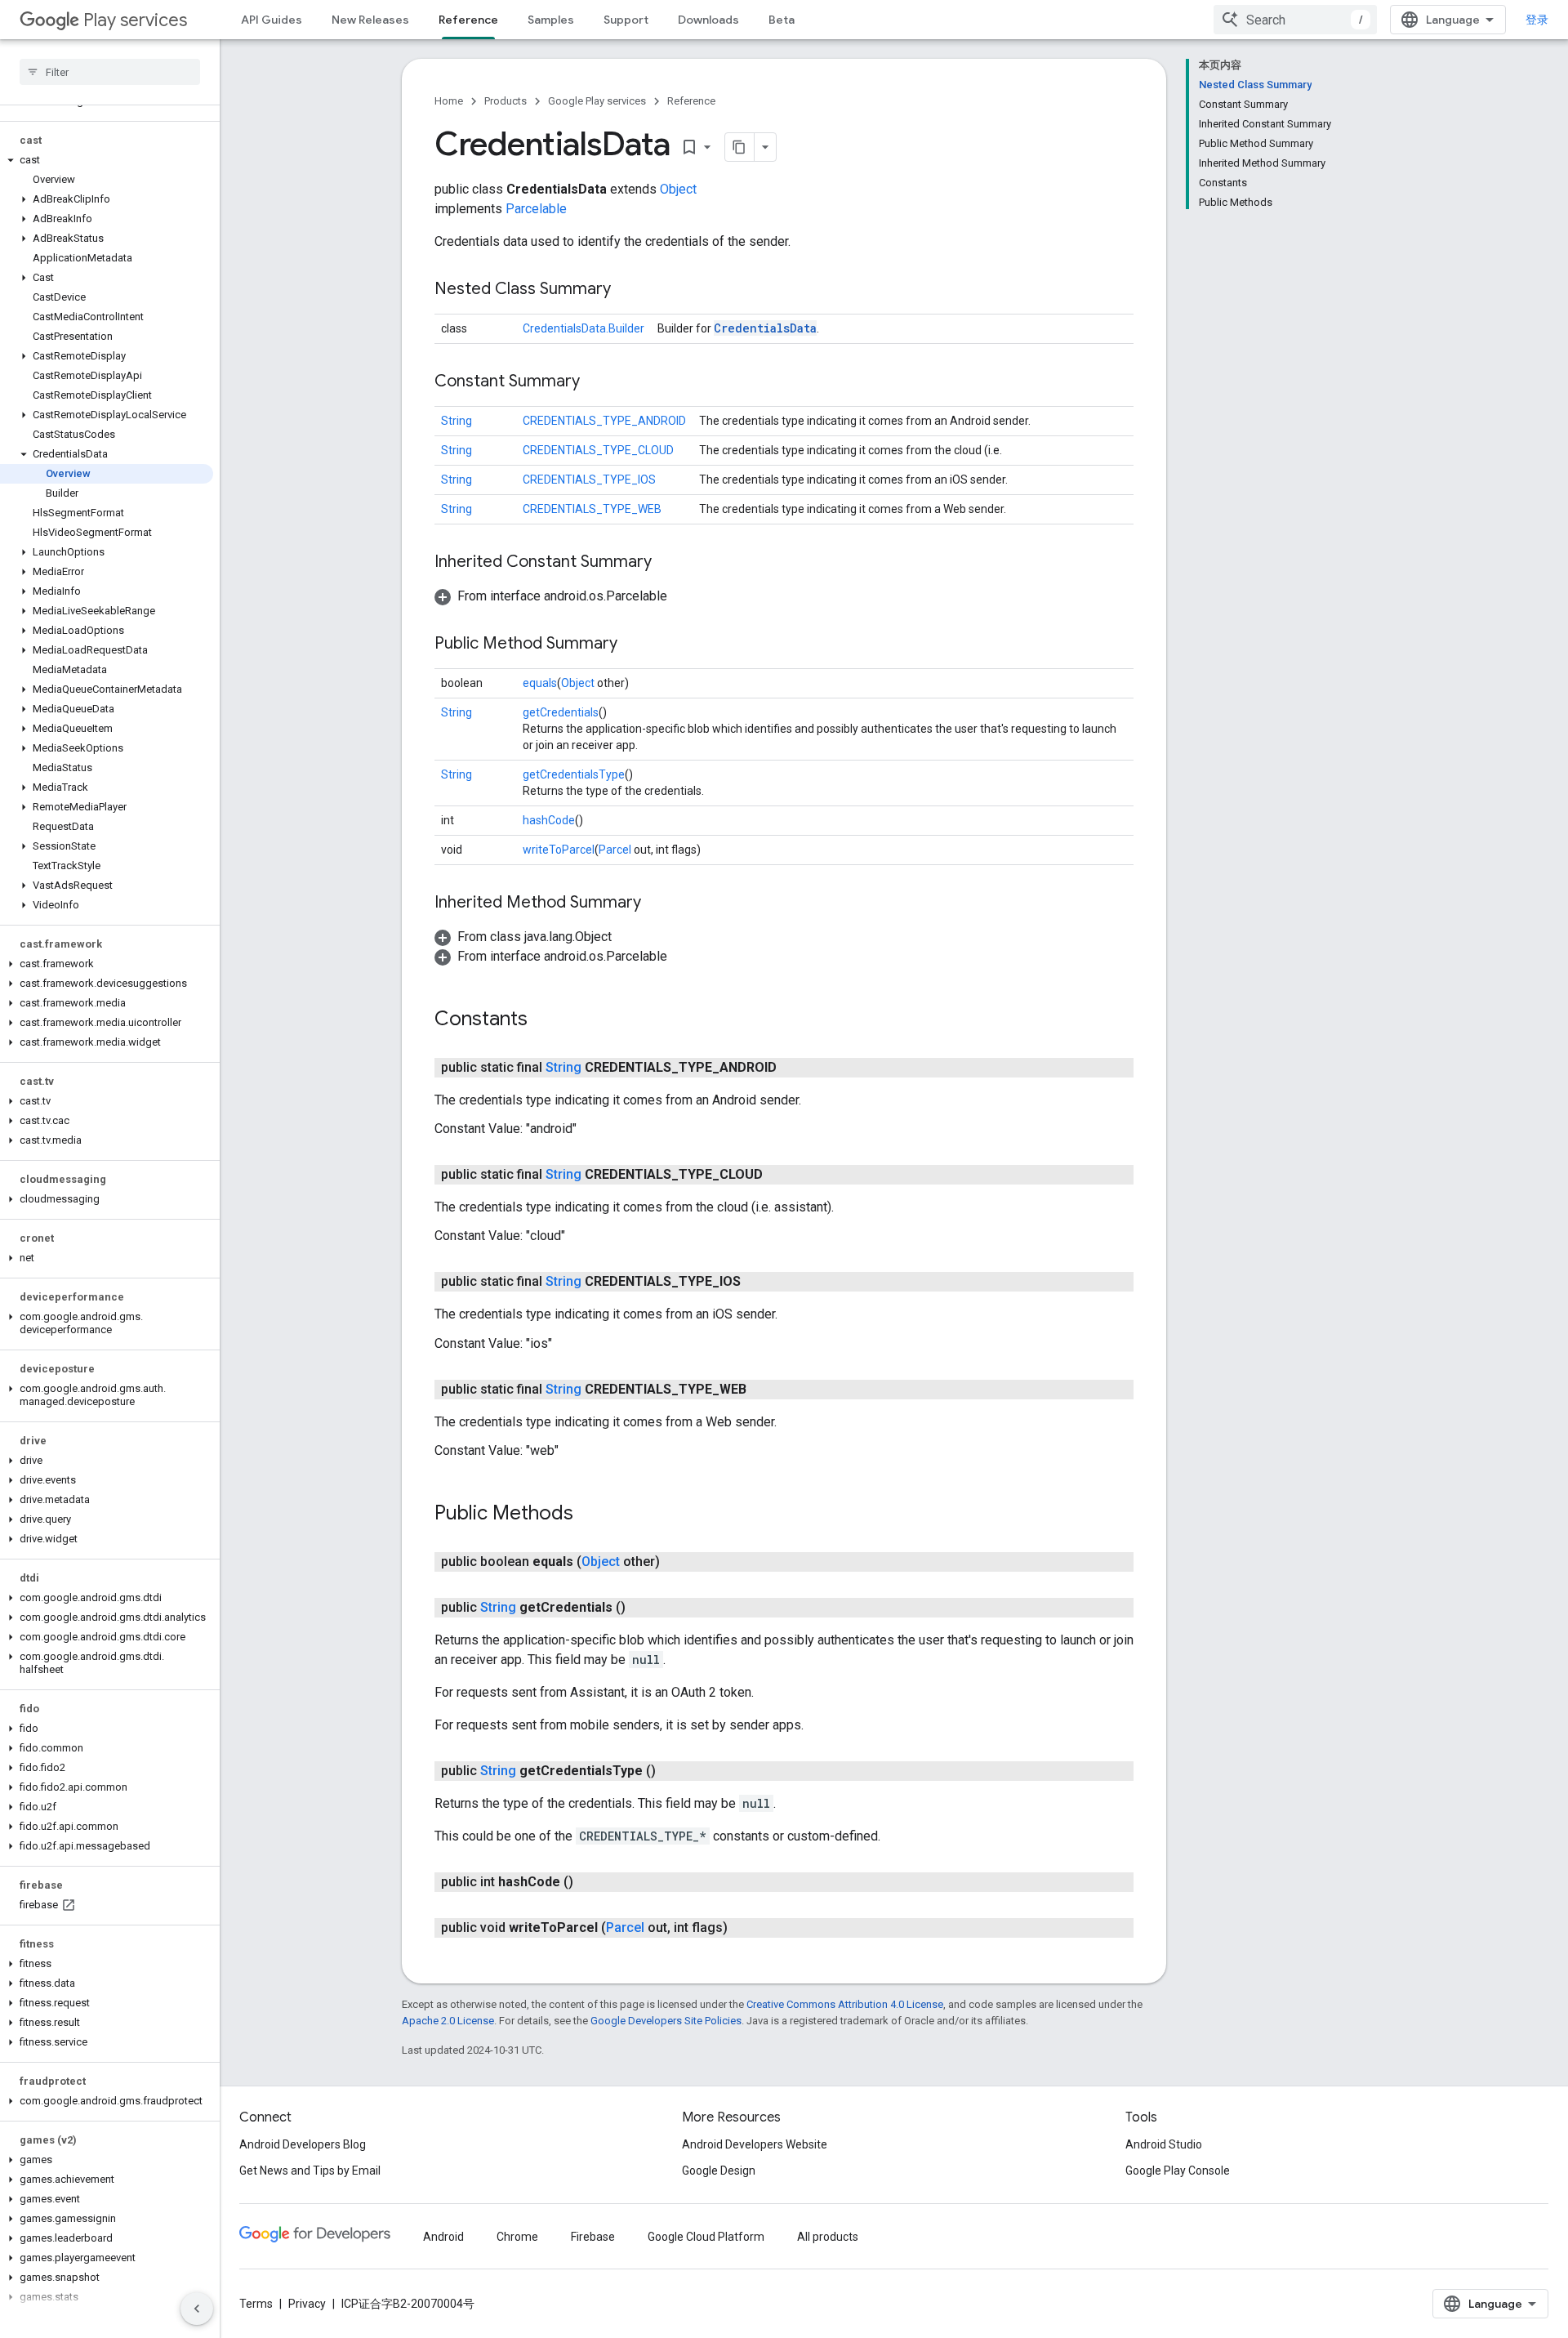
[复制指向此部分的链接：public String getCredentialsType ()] (672, 1771)
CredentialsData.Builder (584, 328)
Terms (256, 2304)
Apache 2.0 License (448, 2021)
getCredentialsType (574, 774)
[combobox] (1295, 20)
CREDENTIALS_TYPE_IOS (589, 480)
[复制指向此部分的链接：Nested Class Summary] (627, 290)
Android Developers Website (755, 2144)
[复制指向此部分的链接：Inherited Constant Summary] (668, 563)
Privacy (307, 2304)
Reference (468, 20)
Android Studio (1164, 2144)
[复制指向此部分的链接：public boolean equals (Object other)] (676, 1562)
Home (449, 101)
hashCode (549, 820)
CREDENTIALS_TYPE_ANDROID (604, 421)
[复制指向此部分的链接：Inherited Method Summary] (657, 904)
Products (506, 101)
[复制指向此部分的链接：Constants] (544, 1020)
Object (678, 189)
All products (828, 2237)
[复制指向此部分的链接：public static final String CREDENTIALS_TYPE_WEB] (763, 1390)
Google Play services (597, 101)
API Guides (272, 20)
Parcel (615, 850)
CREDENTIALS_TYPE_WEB (592, 509)
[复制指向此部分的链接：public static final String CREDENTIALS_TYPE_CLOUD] (779, 1175)
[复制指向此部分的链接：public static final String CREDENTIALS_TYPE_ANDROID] (793, 1068)
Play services (135, 20)
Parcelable (536, 209)
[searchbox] (110, 72)
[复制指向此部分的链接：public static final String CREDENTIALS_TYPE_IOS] (757, 1282)
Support (626, 20)
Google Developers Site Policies (666, 2021)
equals (540, 683)
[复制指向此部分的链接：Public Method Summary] (634, 645)
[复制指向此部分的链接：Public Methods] (590, 1515)
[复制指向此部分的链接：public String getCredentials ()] (642, 1608)
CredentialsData (765, 328)
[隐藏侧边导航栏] (197, 2309)
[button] (107, 160)
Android (443, 2237)
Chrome (517, 2237)
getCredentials (561, 712)
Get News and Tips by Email (310, 2171)
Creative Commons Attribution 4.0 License (845, 2004)
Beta (782, 20)
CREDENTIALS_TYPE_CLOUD (598, 450)
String (457, 421)
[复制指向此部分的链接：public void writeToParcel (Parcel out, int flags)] (744, 1928)
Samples (551, 20)
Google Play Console (1178, 2171)
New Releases (370, 20)
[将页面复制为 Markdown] (740, 147)
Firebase (593, 2237)
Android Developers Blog (303, 2144)
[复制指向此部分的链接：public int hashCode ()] (590, 1882)
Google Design (719, 2171)
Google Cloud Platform (706, 2237)
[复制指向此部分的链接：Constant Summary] (596, 382)
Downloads (708, 20)
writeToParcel (559, 850)
